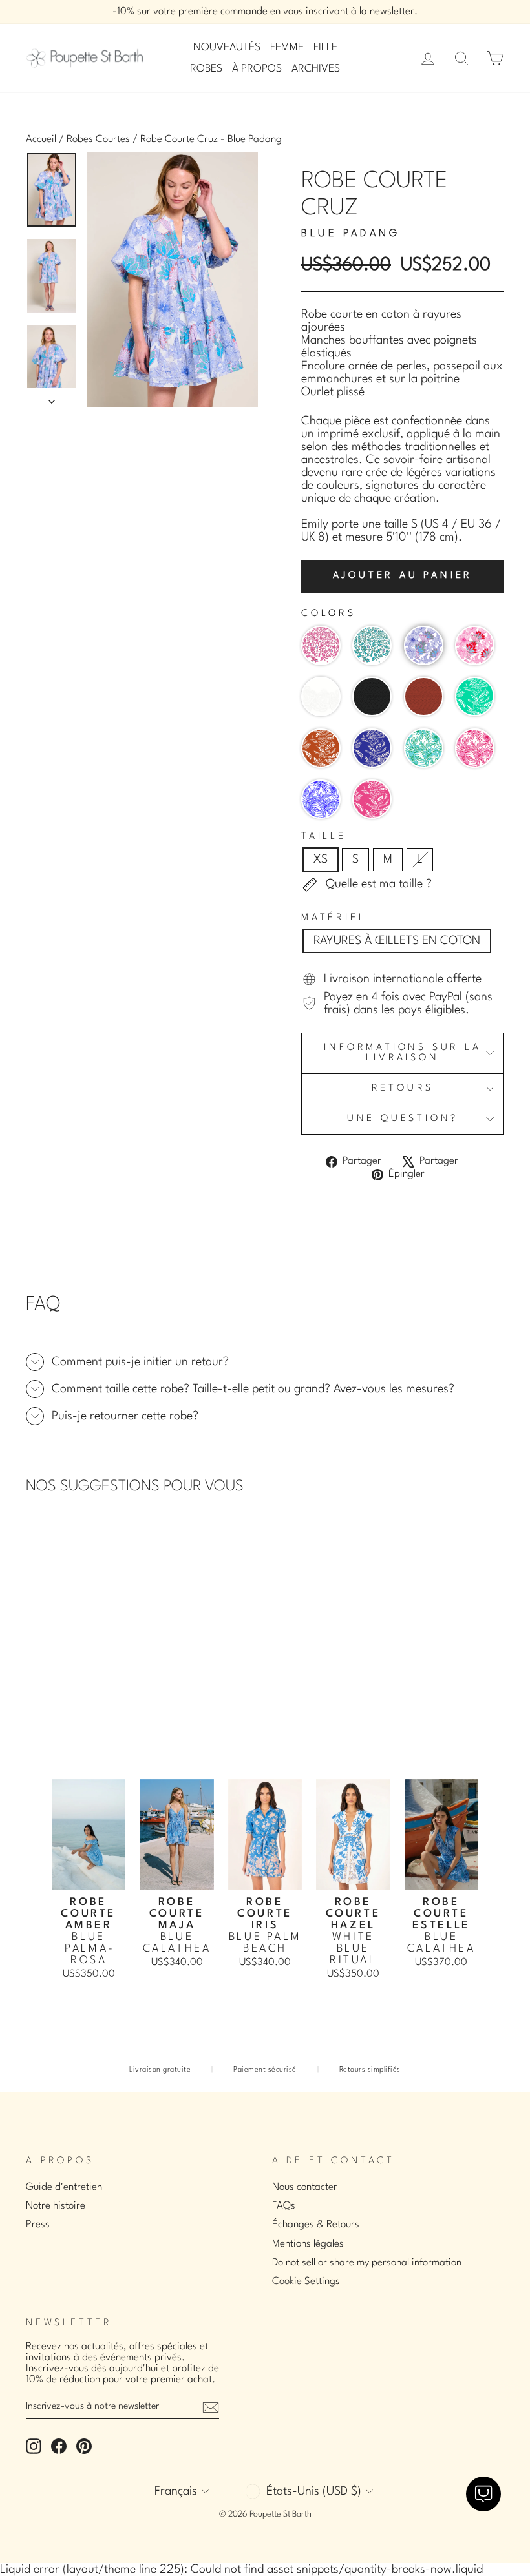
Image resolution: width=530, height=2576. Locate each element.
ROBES (206, 69)
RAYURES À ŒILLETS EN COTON (397, 941)
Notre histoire (56, 2206)
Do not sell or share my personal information (367, 2263)
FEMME (287, 47)
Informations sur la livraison (402, 1053)
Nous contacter (305, 2187)
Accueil (41, 139)
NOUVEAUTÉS (227, 47)
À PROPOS (257, 69)
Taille (324, 837)
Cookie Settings (306, 2282)
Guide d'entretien (64, 2187)
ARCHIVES (316, 69)
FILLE (325, 47)
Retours (403, 1088)
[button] (321, 645)
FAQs (284, 2206)
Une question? (403, 1119)
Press (38, 2225)
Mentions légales (308, 2244)
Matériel (334, 918)
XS (321, 860)
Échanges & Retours (316, 2225)
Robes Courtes (98, 139)
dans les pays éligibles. (411, 1010)
